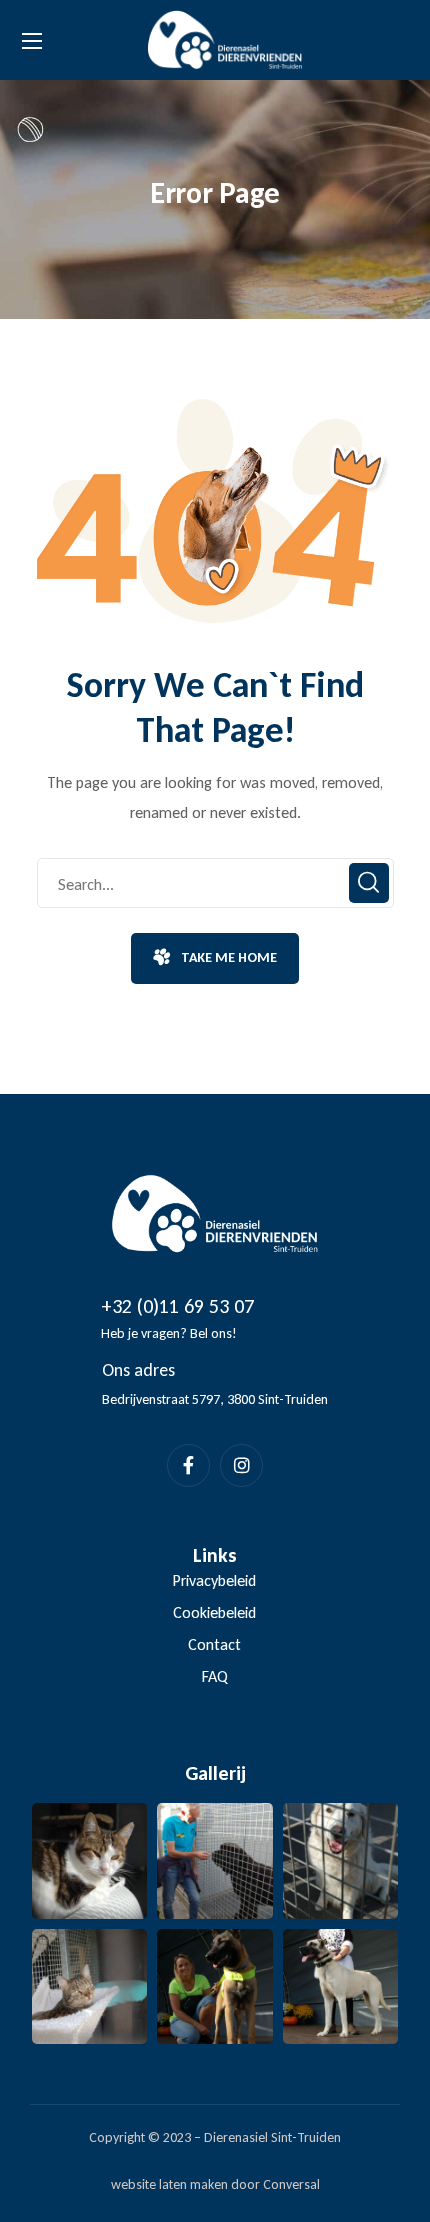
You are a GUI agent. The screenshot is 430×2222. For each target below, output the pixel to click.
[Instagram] (241, 1465)
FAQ (215, 1676)
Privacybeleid (214, 1580)
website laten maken (169, 2184)
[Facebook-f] (188, 1465)
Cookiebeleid (214, 1612)
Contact (214, 1644)
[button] (215, 958)
